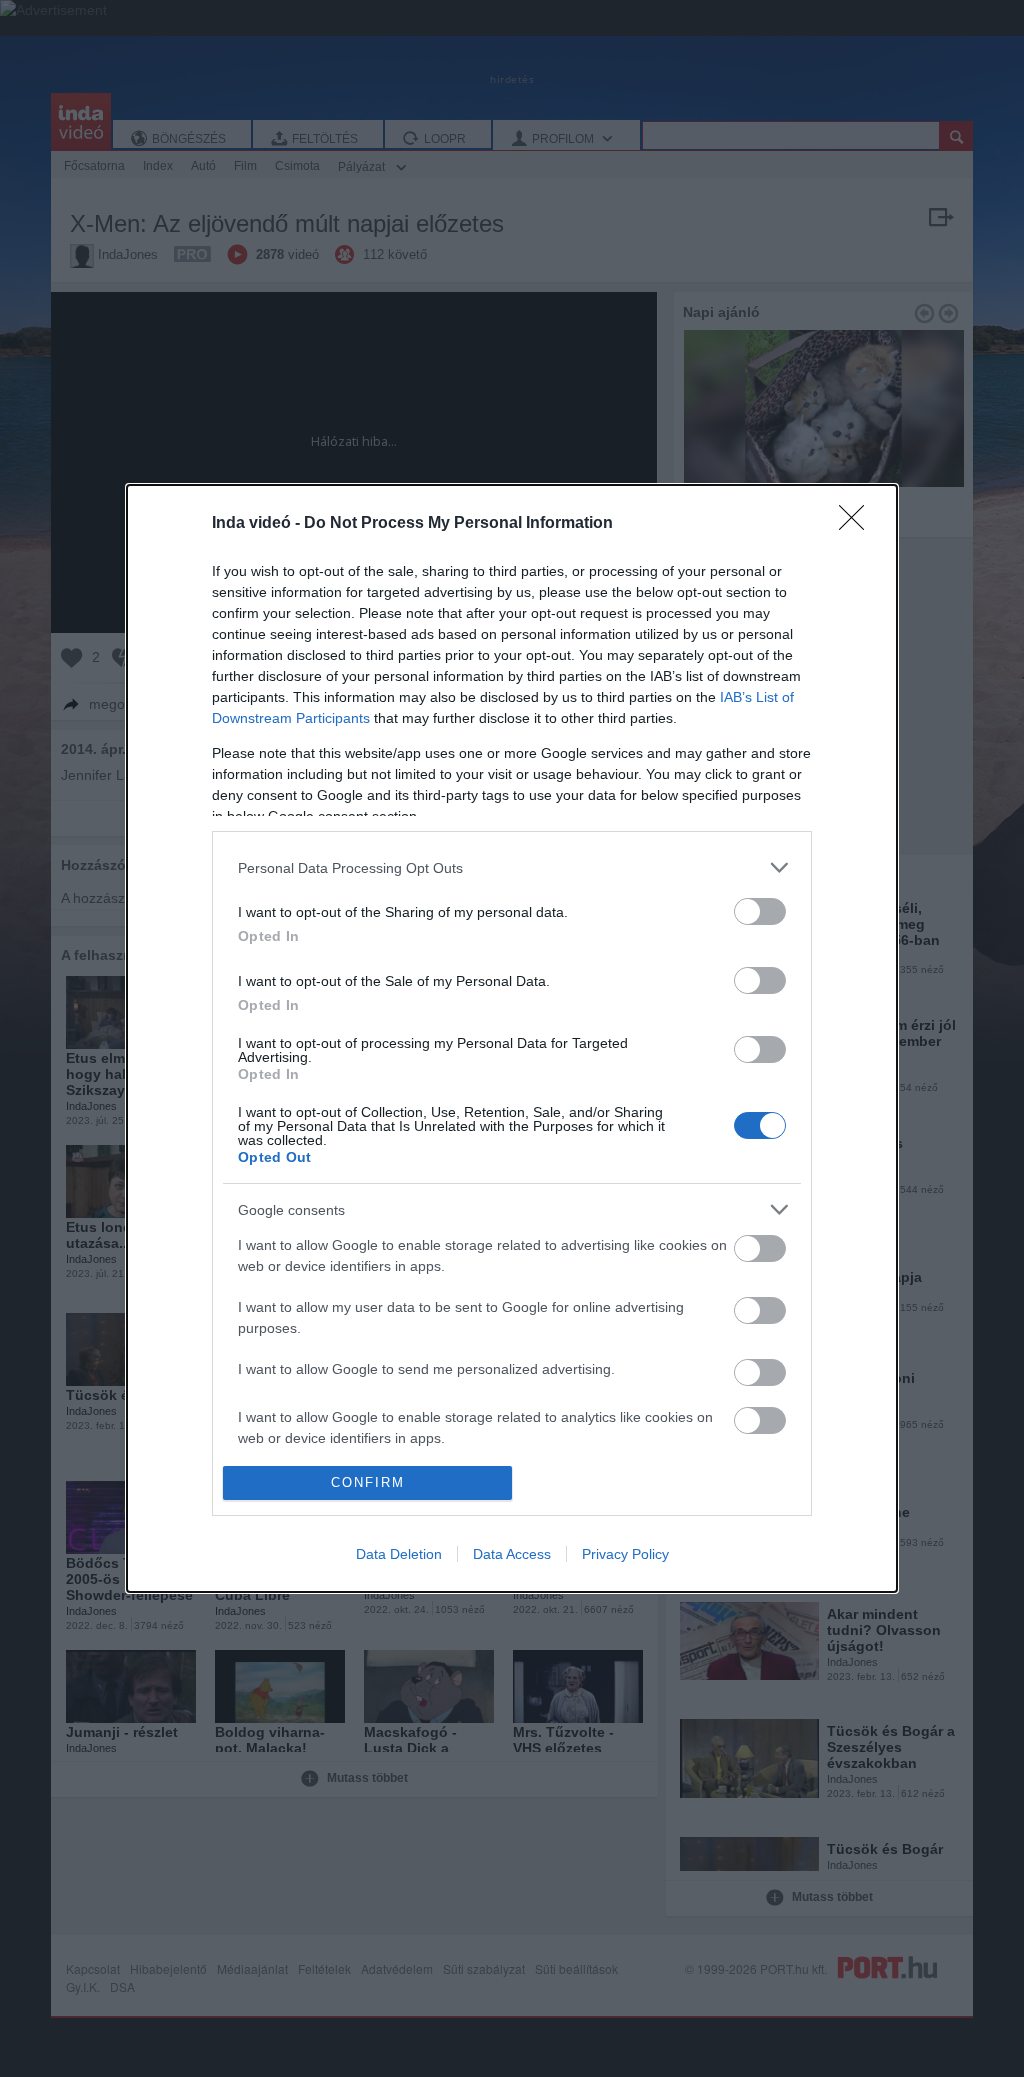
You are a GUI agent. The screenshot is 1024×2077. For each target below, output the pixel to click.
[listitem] (512, 867)
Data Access (512, 1554)
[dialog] (512, 1038)
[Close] (858, 524)
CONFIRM (368, 1482)
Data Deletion (399, 1554)
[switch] (760, 911)
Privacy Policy (625, 1554)
